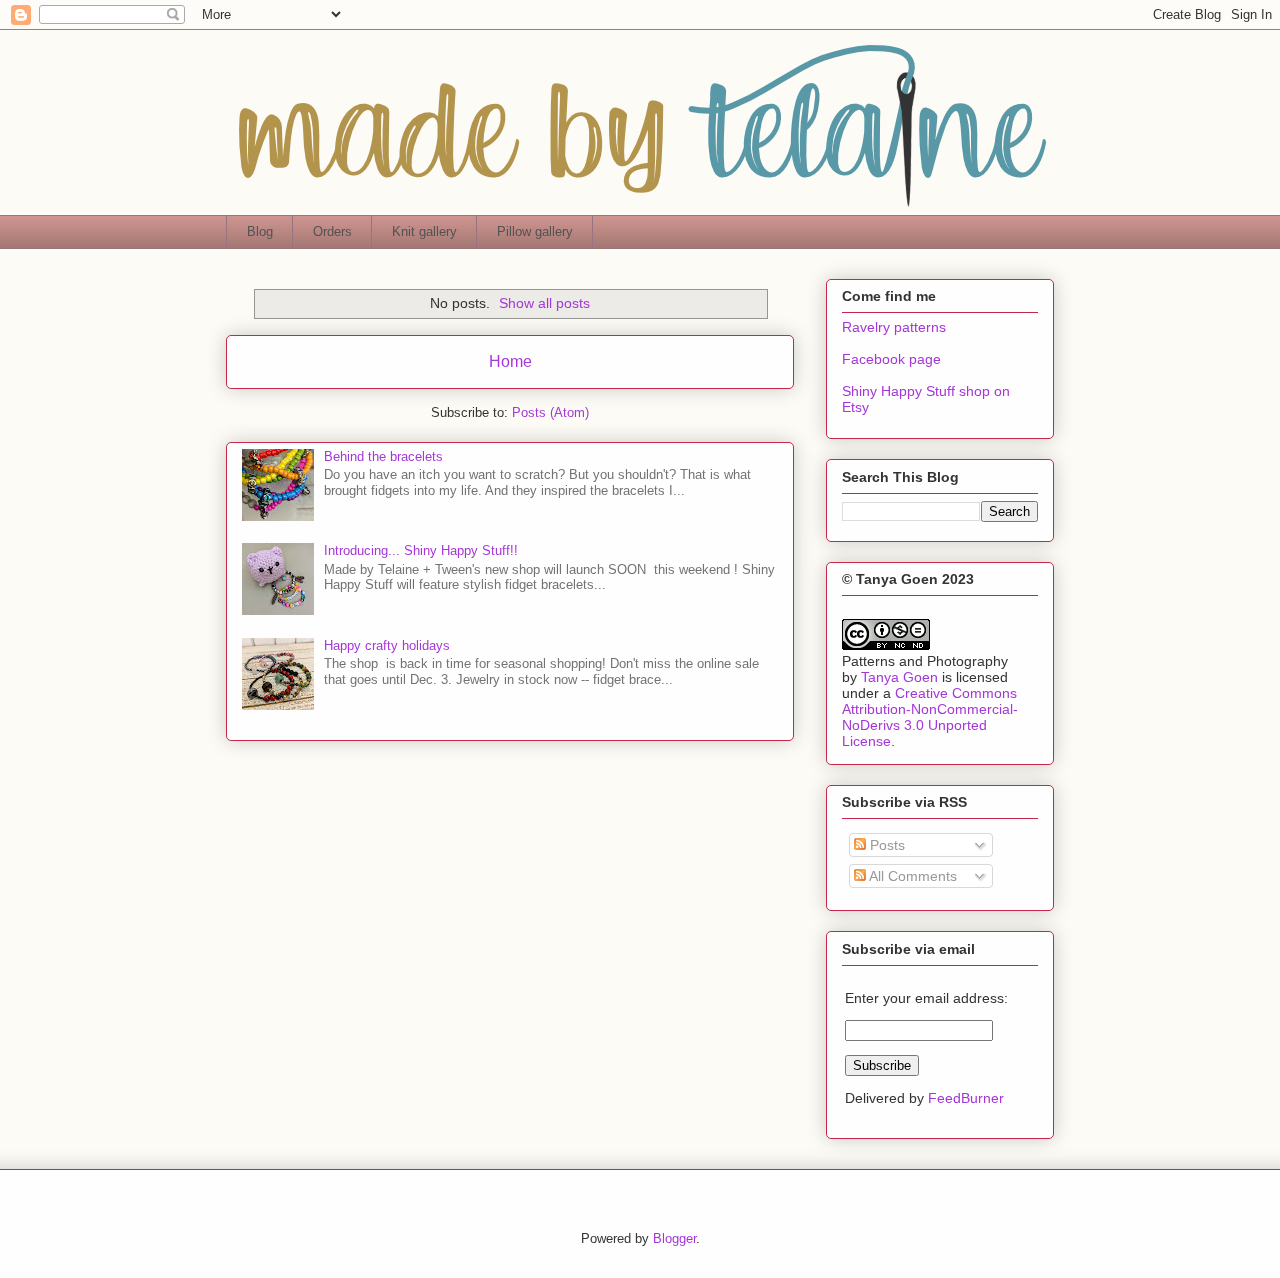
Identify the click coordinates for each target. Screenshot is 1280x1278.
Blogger (674, 1238)
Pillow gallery (535, 231)
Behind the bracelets (383, 456)
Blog (260, 231)
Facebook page (891, 359)
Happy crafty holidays (387, 645)
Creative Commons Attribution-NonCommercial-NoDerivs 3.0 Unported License (930, 717)
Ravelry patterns (894, 327)
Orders (332, 231)
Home (510, 361)
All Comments (911, 876)
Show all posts (544, 303)
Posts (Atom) (550, 412)
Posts (885, 845)
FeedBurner (966, 1098)
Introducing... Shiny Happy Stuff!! (421, 550)
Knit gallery (424, 231)
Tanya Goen (899, 677)
